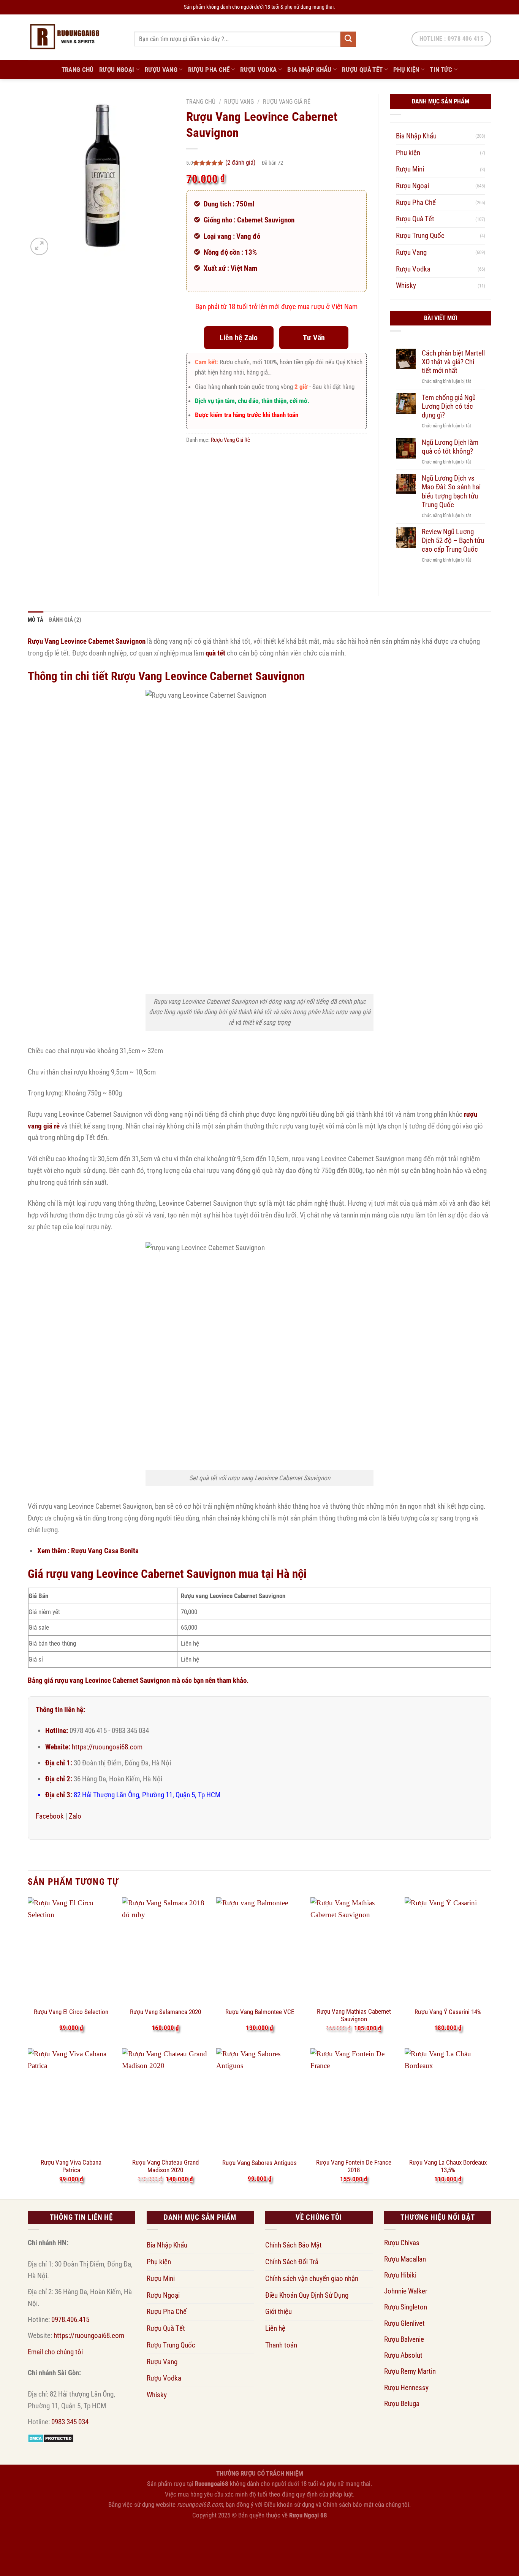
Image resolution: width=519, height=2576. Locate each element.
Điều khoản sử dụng (289, 2505)
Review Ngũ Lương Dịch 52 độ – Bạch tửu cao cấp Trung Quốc (453, 540)
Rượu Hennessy (406, 2388)
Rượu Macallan (405, 2259)
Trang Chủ (78, 70)
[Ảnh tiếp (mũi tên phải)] (35, 2560)
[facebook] (20, 2530)
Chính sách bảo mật (348, 2505)
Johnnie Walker (406, 2291)
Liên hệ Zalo (239, 338)
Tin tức (441, 70)
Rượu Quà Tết (362, 70)
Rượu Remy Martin (410, 2371)
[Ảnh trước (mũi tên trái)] (9, 2560)
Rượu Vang (161, 70)
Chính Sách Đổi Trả (292, 2262)
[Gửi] (348, 39)
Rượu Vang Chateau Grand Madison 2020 (165, 2166)
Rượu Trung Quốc (420, 236)
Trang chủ (201, 102)
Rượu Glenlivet (404, 2323)
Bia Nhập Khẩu (309, 70)
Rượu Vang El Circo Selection (71, 2012)
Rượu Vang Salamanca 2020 (165, 2012)
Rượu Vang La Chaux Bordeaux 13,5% (448, 2166)
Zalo (75, 1816)
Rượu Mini (410, 169)
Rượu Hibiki (400, 2275)
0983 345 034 (70, 2422)
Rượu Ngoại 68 (308, 2515)
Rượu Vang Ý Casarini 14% (448, 2012)
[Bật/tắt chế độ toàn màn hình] (35, 2536)
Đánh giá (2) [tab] (65, 620)
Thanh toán (281, 2345)
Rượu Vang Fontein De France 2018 (354, 2166)
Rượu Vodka (258, 70)
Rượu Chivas (402, 2243)
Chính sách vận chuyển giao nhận (312, 2278)
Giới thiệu (278, 2312)
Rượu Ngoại (117, 70)
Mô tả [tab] (36, 620)
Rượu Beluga (402, 2404)
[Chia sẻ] (62, 2536)
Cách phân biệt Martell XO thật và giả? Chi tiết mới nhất (453, 362)
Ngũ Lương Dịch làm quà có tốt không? (450, 447)
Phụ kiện (406, 70)
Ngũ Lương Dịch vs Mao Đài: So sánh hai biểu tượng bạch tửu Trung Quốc (451, 491)
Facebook (50, 1816)
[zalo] (20, 2551)
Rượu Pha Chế (209, 70)
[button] (39, 247)
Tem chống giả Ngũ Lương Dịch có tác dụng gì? (449, 406)
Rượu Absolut (403, 2355)
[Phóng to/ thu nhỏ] (9, 2536)
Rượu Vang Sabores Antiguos (259, 2163)
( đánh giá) (241, 162)
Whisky (406, 285)
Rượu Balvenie (404, 2339)
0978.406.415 (70, 2320)
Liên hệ (275, 2328)
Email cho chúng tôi (55, 2352)
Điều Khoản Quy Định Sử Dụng (307, 2295)
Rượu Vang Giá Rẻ (287, 102)
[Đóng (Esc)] (88, 2536)
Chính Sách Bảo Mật (294, 2245)
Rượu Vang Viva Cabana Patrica (71, 2166)
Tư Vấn (314, 338)
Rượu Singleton (406, 2307)
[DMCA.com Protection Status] (51, 2438)
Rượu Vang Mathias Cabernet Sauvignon (354, 2015)
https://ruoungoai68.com (107, 1747)
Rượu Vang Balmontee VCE (260, 2012)
